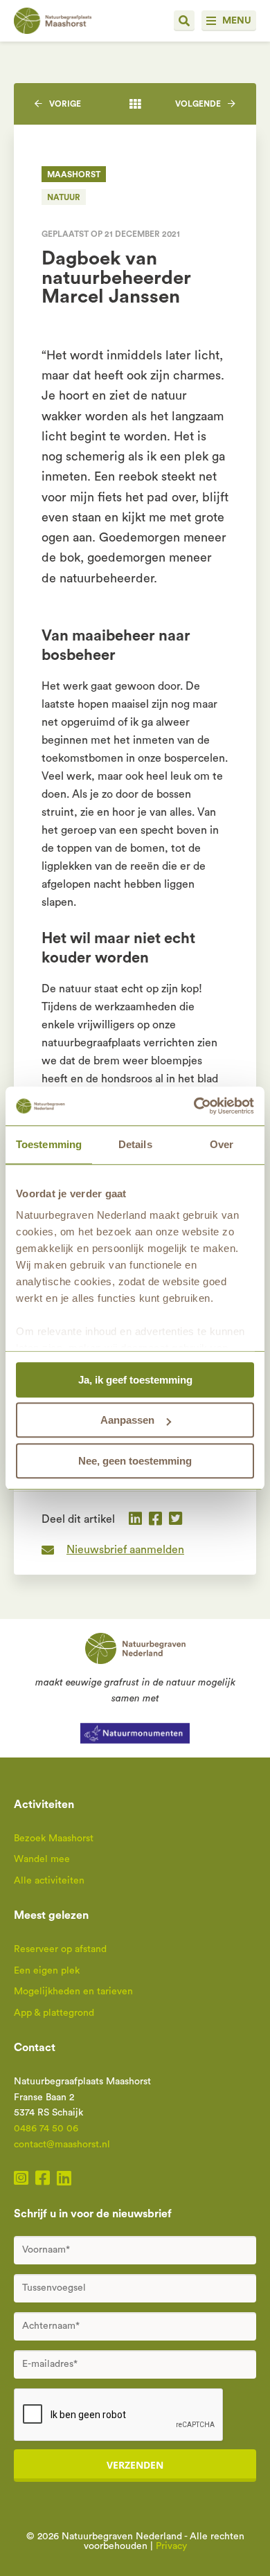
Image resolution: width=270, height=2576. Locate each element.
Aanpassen (127, 1420)
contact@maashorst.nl (62, 2145)
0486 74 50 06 (46, 2129)
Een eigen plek (47, 1971)
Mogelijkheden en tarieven (73, 1992)
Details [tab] (135, 1144)
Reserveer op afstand (60, 1949)
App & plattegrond (54, 2013)
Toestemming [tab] (49, 1144)
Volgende (198, 104)
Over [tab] (222, 1144)
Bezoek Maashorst (54, 1839)
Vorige (65, 104)
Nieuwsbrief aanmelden (125, 1550)
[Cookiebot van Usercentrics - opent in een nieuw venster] (194, 1106)
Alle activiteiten (49, 1881)
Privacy (171, 2546)
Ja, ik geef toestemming (135, 1380)
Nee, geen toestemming (135, 1461)
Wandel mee (42, 1859)
